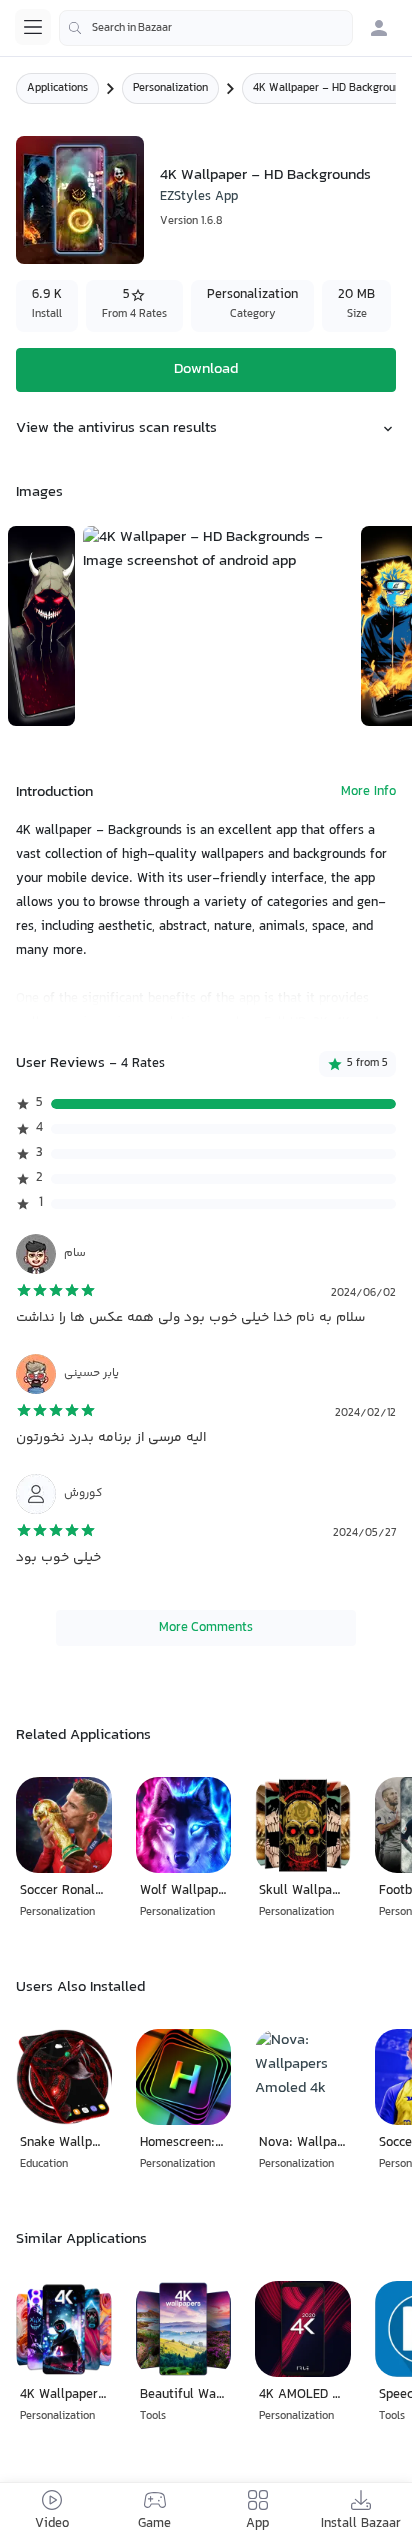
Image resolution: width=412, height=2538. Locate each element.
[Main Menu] (33, 27)
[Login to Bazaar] (379, 28)
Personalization (170, 88)
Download (206, 369)
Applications (57, 88)
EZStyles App (199, 197)
